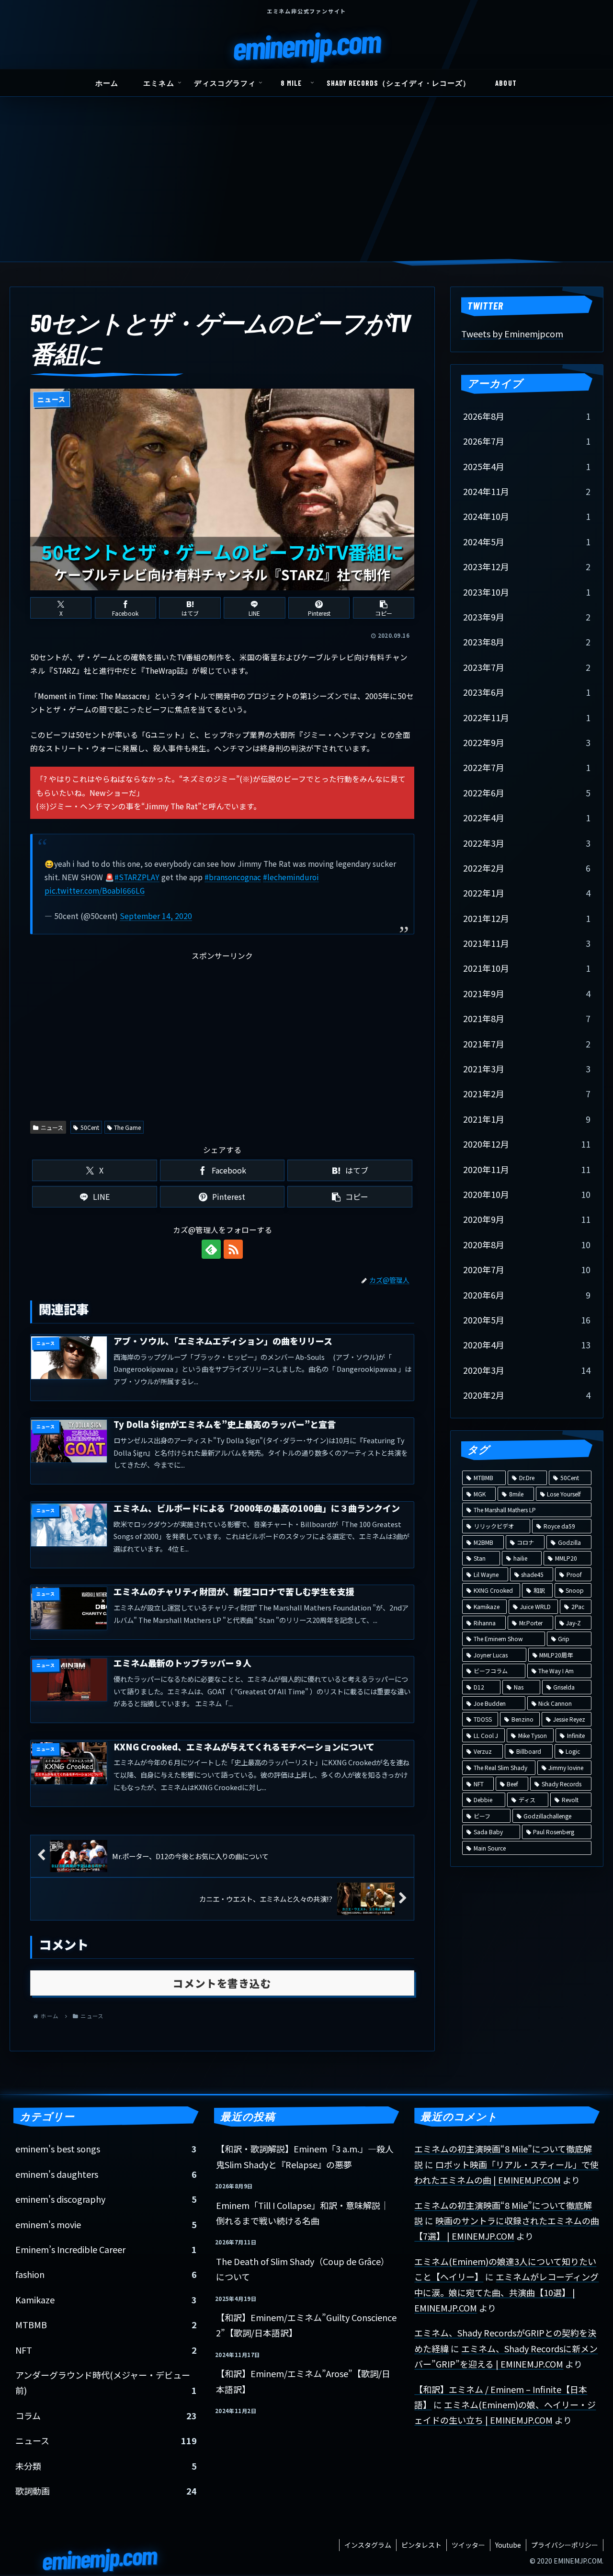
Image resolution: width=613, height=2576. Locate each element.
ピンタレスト (421, 2545)
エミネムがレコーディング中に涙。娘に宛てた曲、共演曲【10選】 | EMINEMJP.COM (506, 2292)
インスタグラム (368, 2545)
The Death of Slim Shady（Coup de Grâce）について (303, 2269)
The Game (127, 1127)
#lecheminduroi (291, 877)
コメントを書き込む (222, 1983)
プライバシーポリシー (565, 2545)
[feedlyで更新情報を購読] (211, 1249)
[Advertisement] (306, 190)
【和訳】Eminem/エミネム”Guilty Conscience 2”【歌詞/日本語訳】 (306, 2325)
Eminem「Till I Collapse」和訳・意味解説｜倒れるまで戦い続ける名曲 (302, 2213)
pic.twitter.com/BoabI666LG (95, 891)
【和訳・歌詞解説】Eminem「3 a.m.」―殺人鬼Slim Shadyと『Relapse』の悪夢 (305, 2156)
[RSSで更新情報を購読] (233, 1249)
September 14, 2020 (156, 916)
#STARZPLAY (137, 877)
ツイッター (468, 2545)
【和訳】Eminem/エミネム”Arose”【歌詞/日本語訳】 (303, 2381)
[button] (384, 608)
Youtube (508, 2545)
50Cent (90, 1127)
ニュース (52, 1127)
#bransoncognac (233, 877)
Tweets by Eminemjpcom (512, 333)
